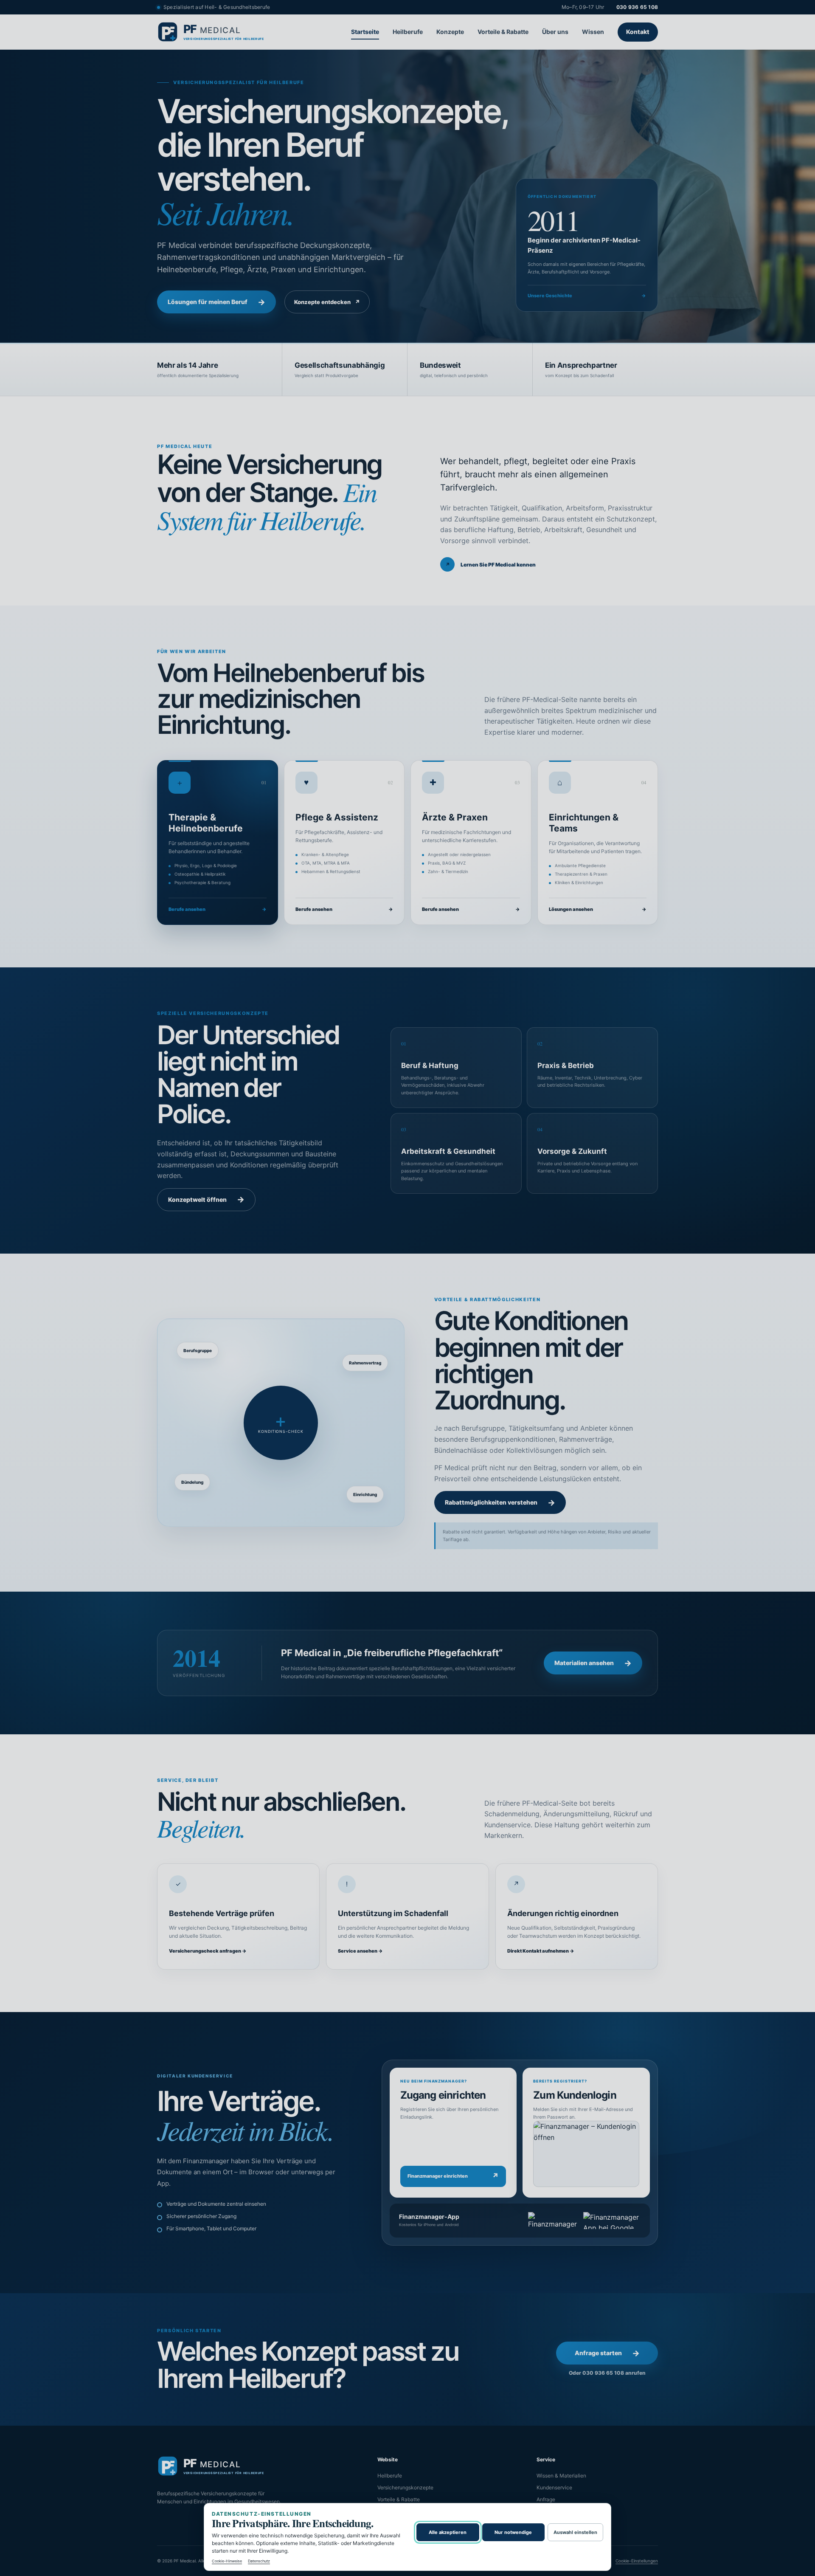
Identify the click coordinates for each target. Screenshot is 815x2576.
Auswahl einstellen (575, 2532)
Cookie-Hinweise (227, 2561)
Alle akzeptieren (448, 2532)
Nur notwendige (513, 2532)
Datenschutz (259, 2561)
